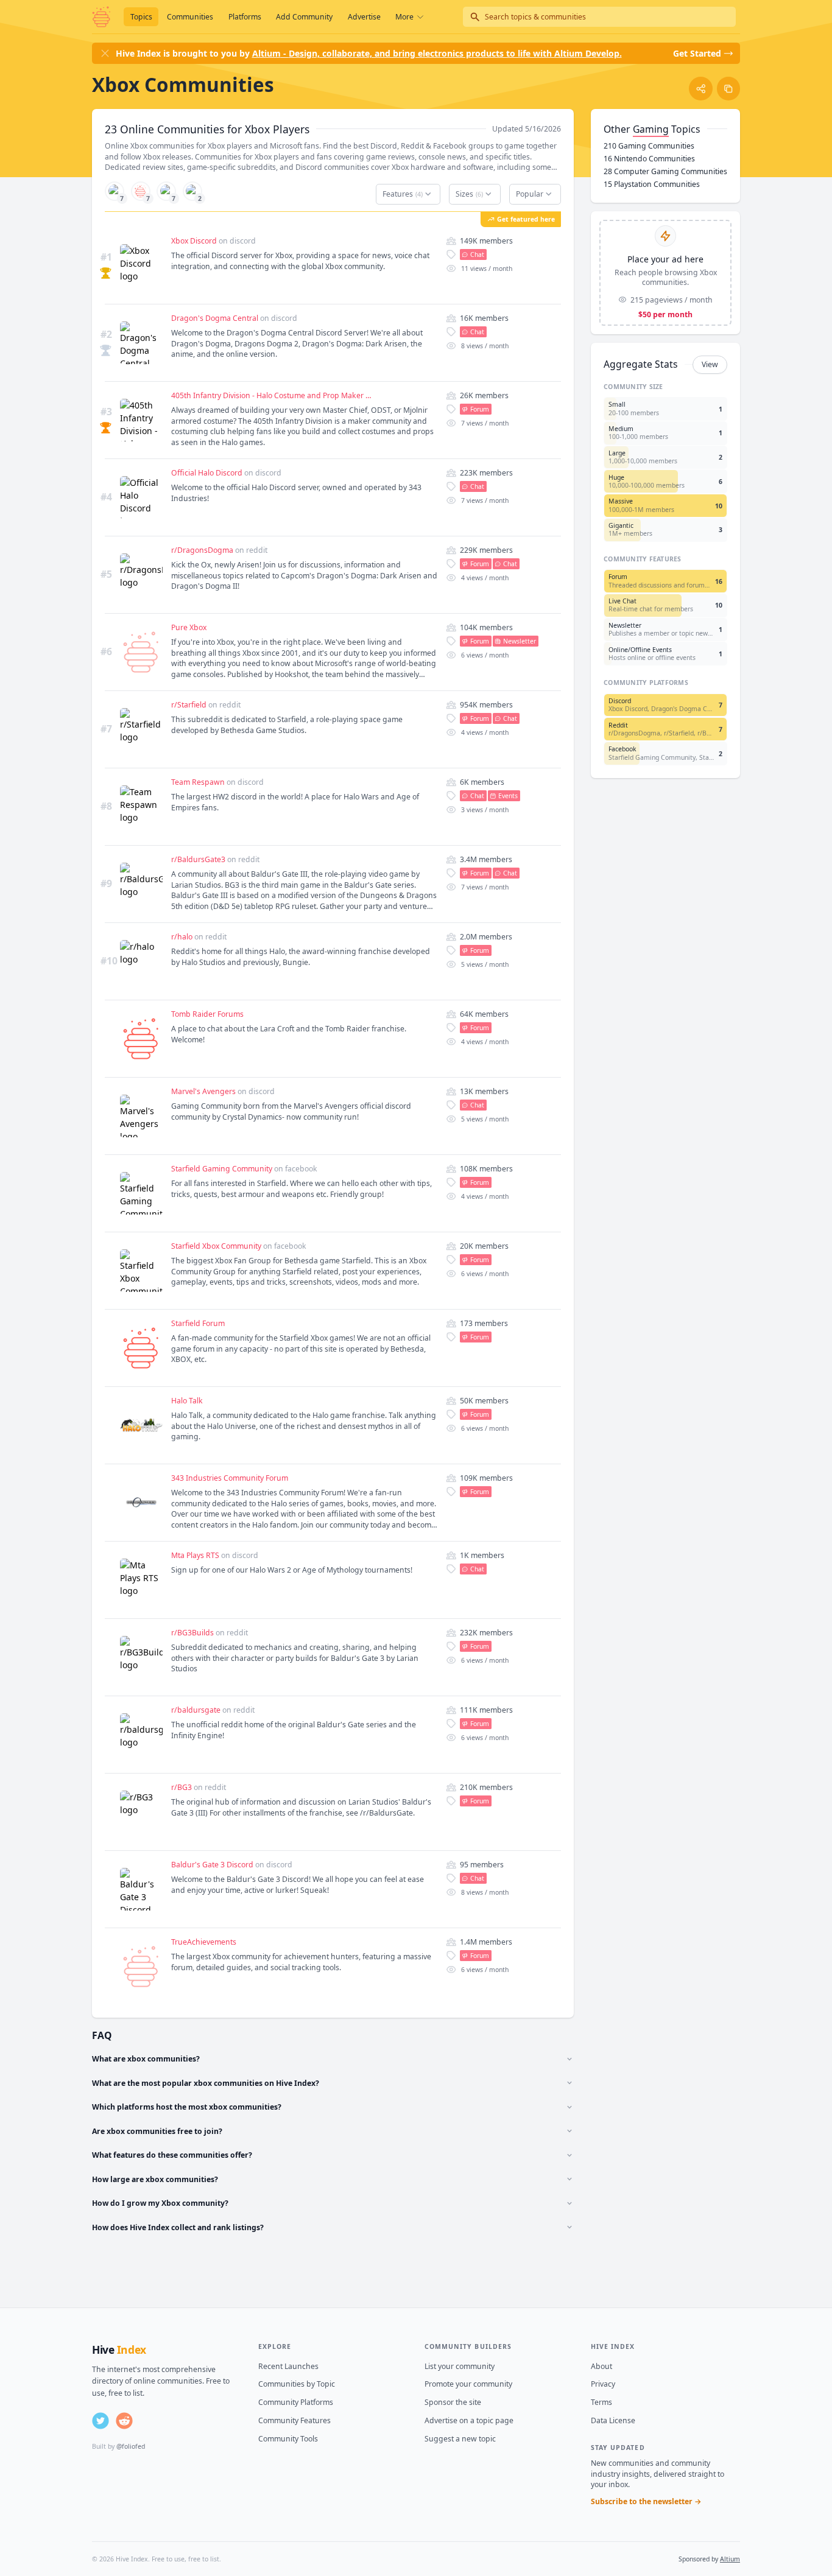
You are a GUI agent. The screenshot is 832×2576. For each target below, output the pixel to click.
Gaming (651, 129)
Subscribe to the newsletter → (646, 2501)
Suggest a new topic (460, 2439)
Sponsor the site (453, 2402)
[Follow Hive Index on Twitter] (100, 2421)
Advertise (364, 17)
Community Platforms (296, 2402)
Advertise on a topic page (469, 2420)
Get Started (697, 53)
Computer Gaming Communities (665, 171)
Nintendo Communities (649, 159)
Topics (141, 17)
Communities (190, 17)
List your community (460, 2366)
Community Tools (288, 2439)
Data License (613, 2420)
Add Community (304, 17)
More (404, 17)
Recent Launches (288, 2366)
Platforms (245, 17)
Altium (730, 2559)
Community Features (294, 2420)
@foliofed (131, 2446)
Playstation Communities (652, 184)
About (601, 2366)
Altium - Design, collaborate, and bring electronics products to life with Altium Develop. (437, 53)
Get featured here (526, 219)
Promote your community (468, 2384)
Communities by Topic (297, 2384)
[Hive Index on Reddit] (124, 2421)
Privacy (603, 2384)
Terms (601, 2402)
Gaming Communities (649, 146)
